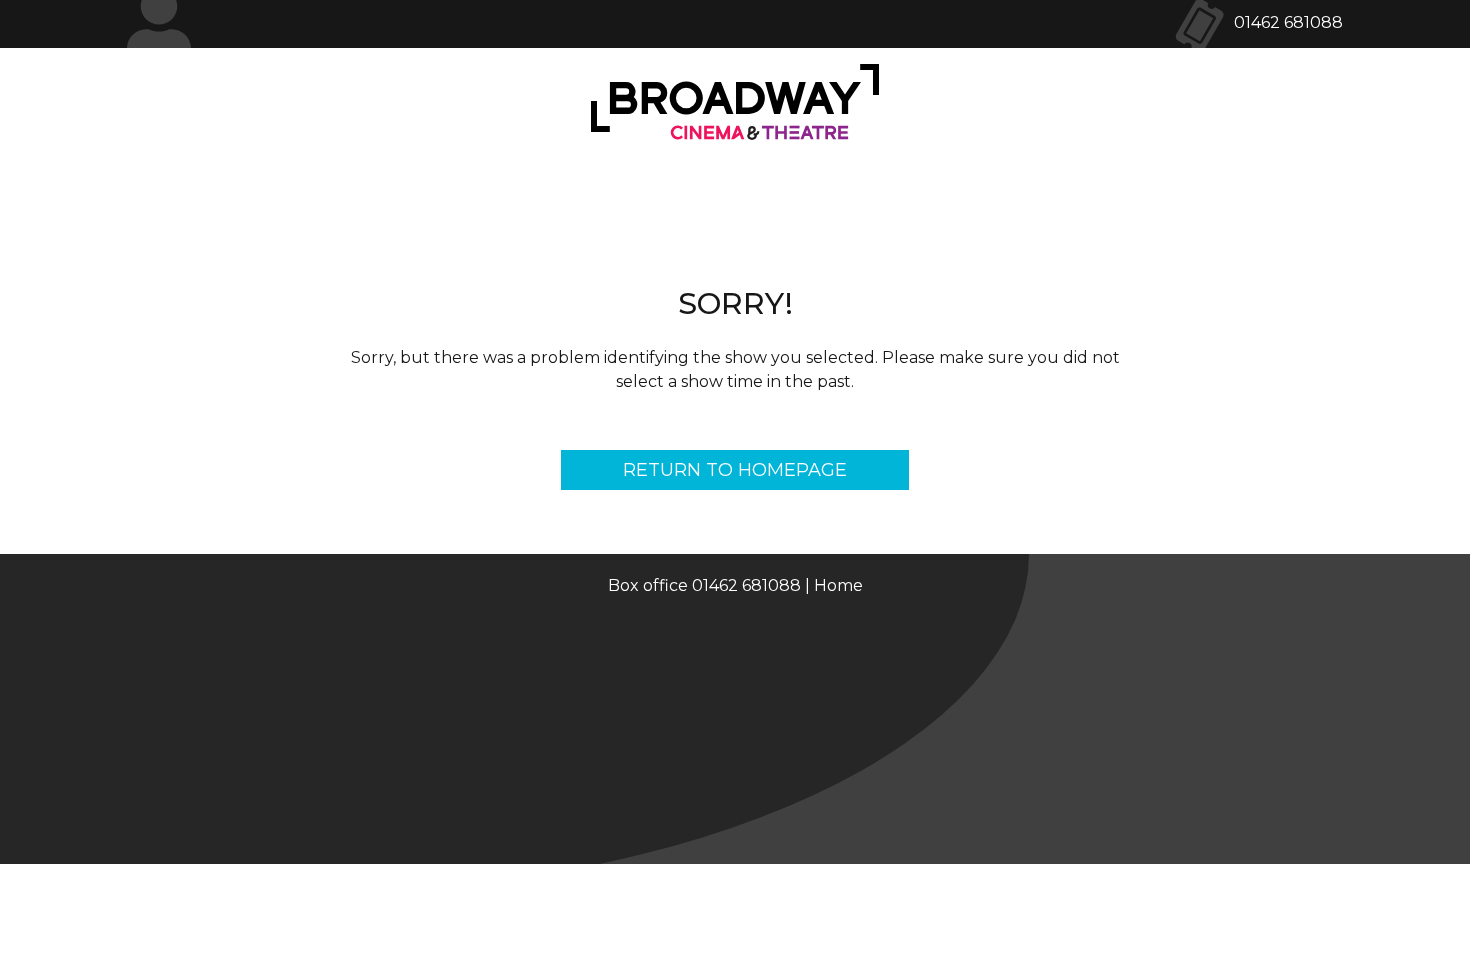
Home (838, 585)
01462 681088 (1288, 22)
